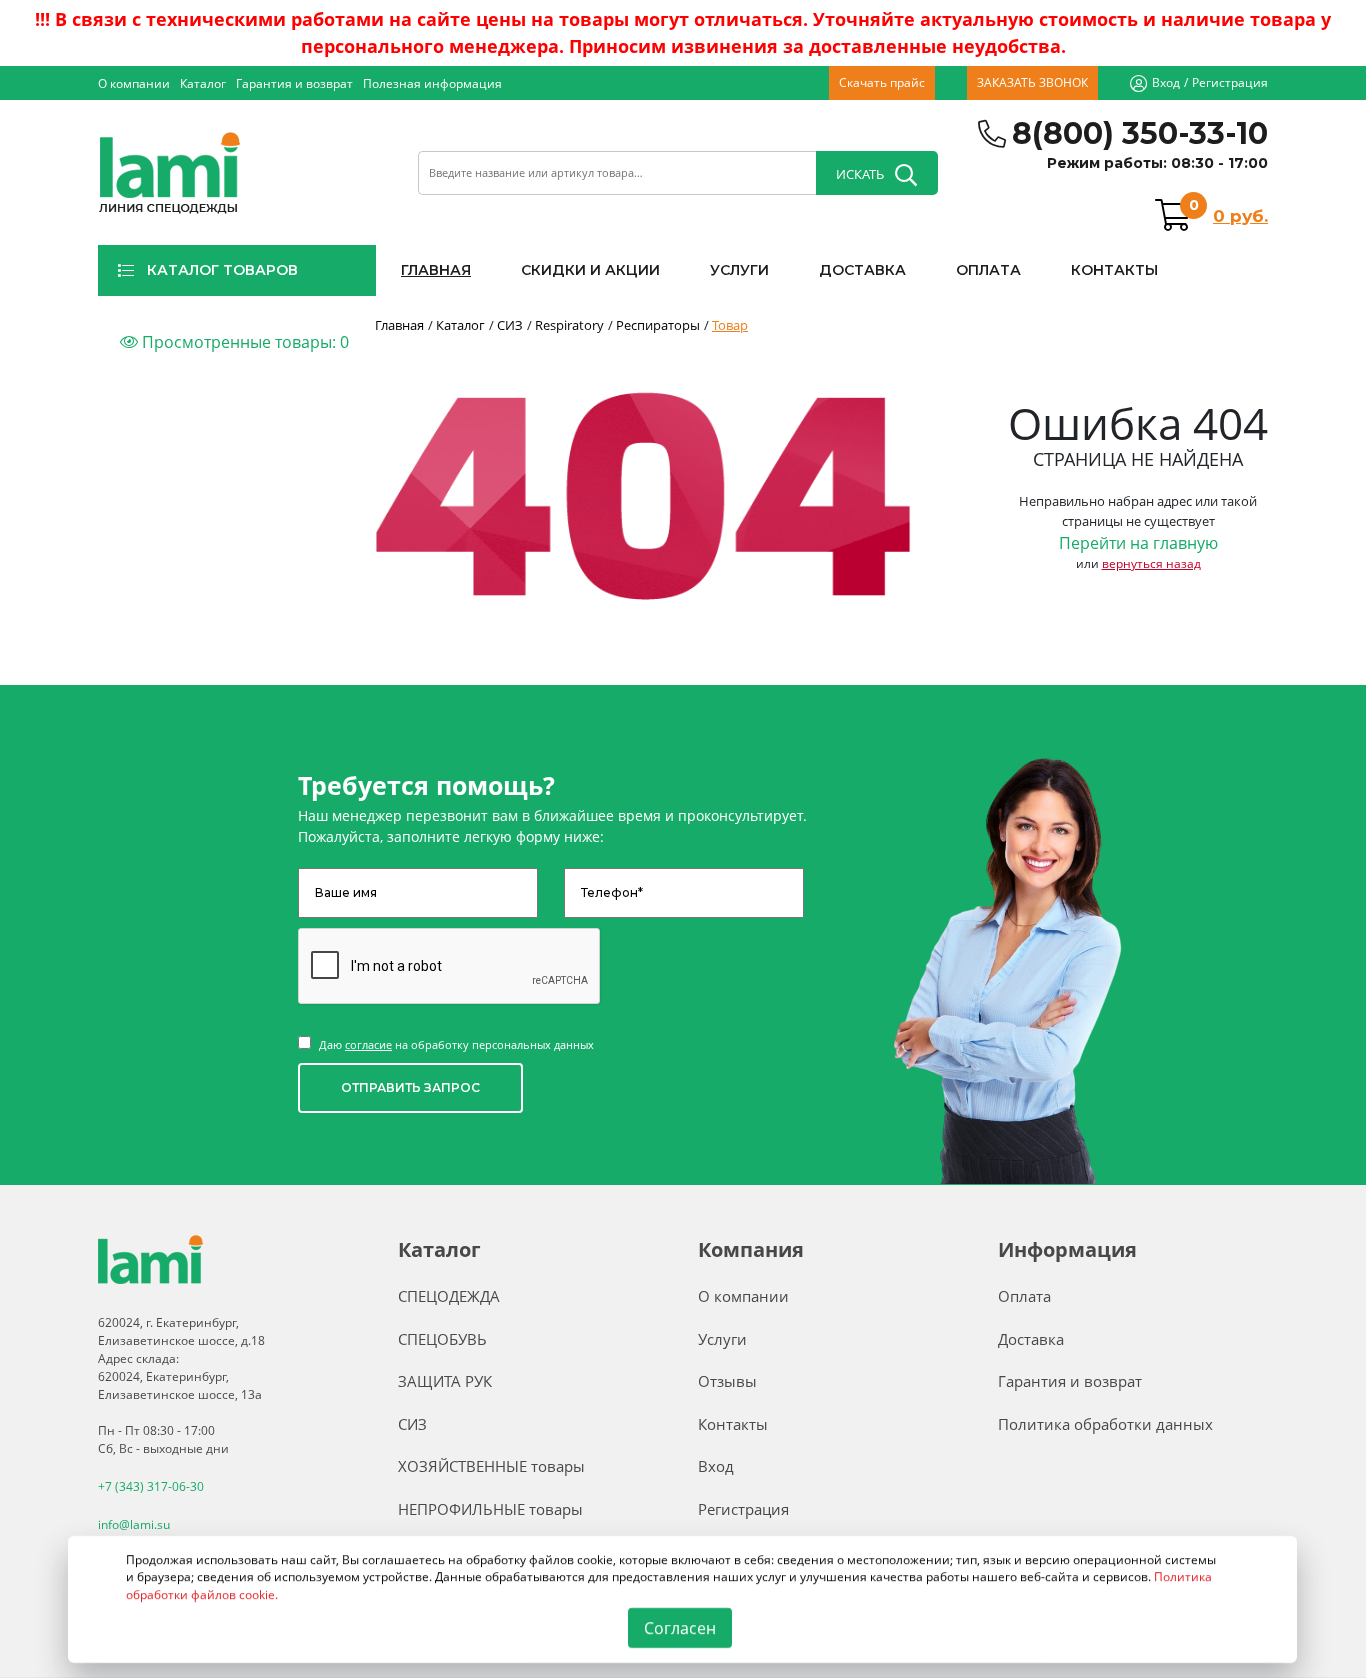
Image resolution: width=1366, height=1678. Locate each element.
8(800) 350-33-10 (1140, 133)
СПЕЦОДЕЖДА (449, 1296)
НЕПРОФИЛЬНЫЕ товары (490, 1509)
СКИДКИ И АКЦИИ (590, 270)
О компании (134, 83)
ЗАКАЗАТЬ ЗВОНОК (1032, 82)
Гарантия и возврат (294, 83)
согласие (368, 1044)
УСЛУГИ (739, 270)
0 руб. (1240, 216)
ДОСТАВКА (862, 270)
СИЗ (412, 1424)
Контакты (733, 1424)
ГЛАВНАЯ (436, 270)
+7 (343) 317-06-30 (151, 1486)
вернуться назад (1151, 563)
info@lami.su (134, 1524)
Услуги (722, 1339)
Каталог (203, 83)
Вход (1166, 82)
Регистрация (1230, 82)
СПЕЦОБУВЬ (442, 1339)
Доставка (1031, 1339)
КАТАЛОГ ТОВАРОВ (222, 270)
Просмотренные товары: (243, 342)
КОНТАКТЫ (1114, 270)
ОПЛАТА (988, 270)
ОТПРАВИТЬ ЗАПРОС (410, 1087)
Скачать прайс (882, 82)
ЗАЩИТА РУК (445, 1381)
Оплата (1024, 1296)
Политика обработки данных (1105, 1424)
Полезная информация (432, 83)
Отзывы (727, 1381)
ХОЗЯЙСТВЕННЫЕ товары (491, 1466)
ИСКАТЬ (860, 174)
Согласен (680, 1628)
